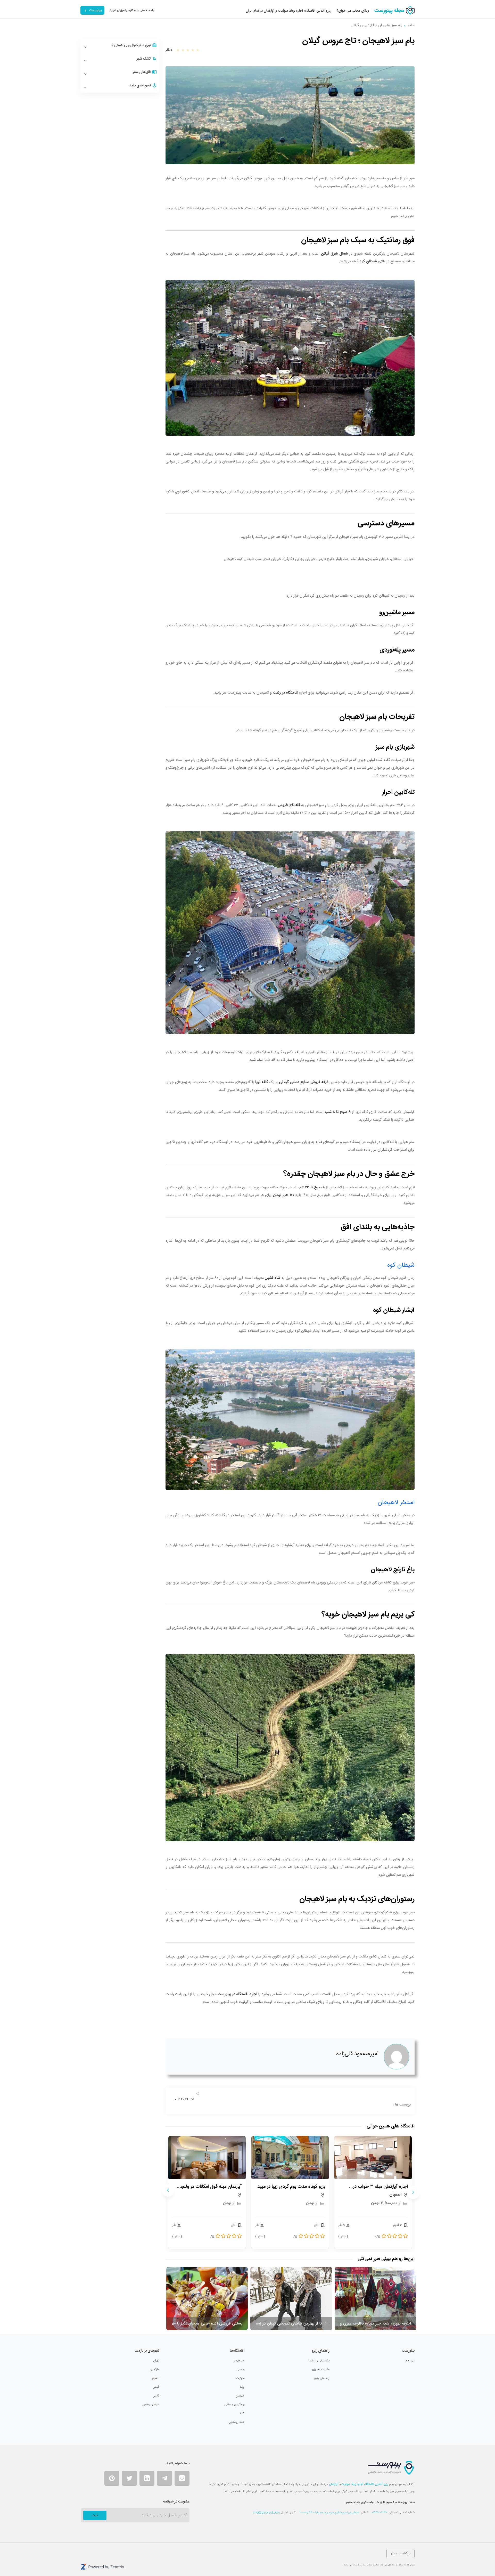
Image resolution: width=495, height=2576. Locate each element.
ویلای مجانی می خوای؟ (353, 11)
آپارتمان (240, 2396)
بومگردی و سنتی (234, 2404)
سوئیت (240, 2378)
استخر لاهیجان (395, 1503)
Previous (413, 2192)
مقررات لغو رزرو (320, 2369)
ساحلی (240, 2369)
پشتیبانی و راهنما (319, 2361)
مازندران (154, 2369)
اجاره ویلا (357, 2484)
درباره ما (410, 2361)
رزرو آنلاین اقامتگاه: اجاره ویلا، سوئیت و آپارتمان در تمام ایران (288, 11)
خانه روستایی (236, 2422)
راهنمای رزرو (322, 2378)
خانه (411, 25)
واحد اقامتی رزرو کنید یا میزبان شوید (132, 10)
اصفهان (155, 2378)
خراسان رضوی (151, 2404)
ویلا (242, 2387)
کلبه (242, 2413)
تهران (156, 2361)
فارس (156, 2396)
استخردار (239, 2361)
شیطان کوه (401, 1265)
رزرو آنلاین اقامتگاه (377, 2484)
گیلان (156, 2387)
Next (168, 2190)
